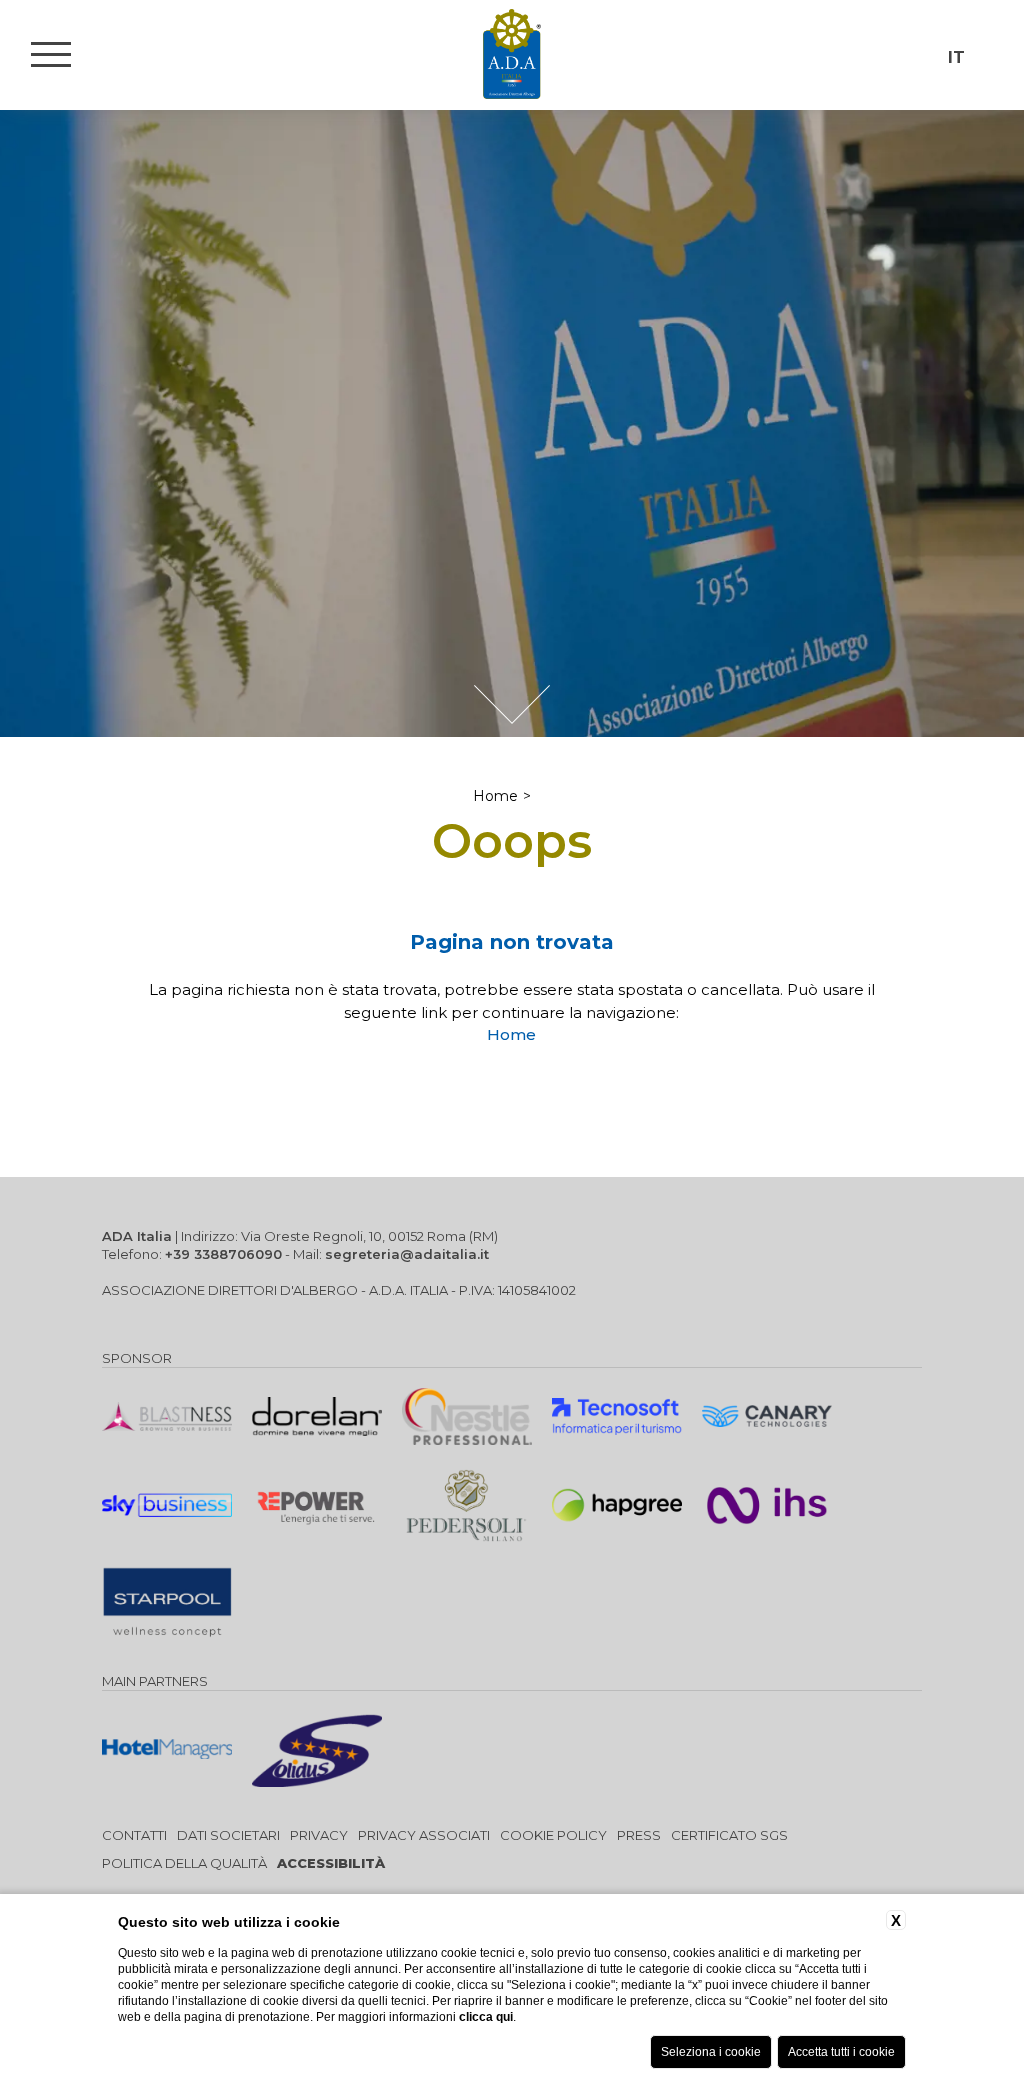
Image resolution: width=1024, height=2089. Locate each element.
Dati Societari (228, 1835)
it (956, 57)
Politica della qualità (184, 1863)
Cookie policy (553, 1835)
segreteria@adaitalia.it (407, 1254)
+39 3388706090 (223, 1254)
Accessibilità (331, 1863)
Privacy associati (424, 1835)
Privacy (319, 1835)
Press (639, 1835)
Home (495, 796)
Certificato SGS (729, 1835)
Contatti (134, 1835)
